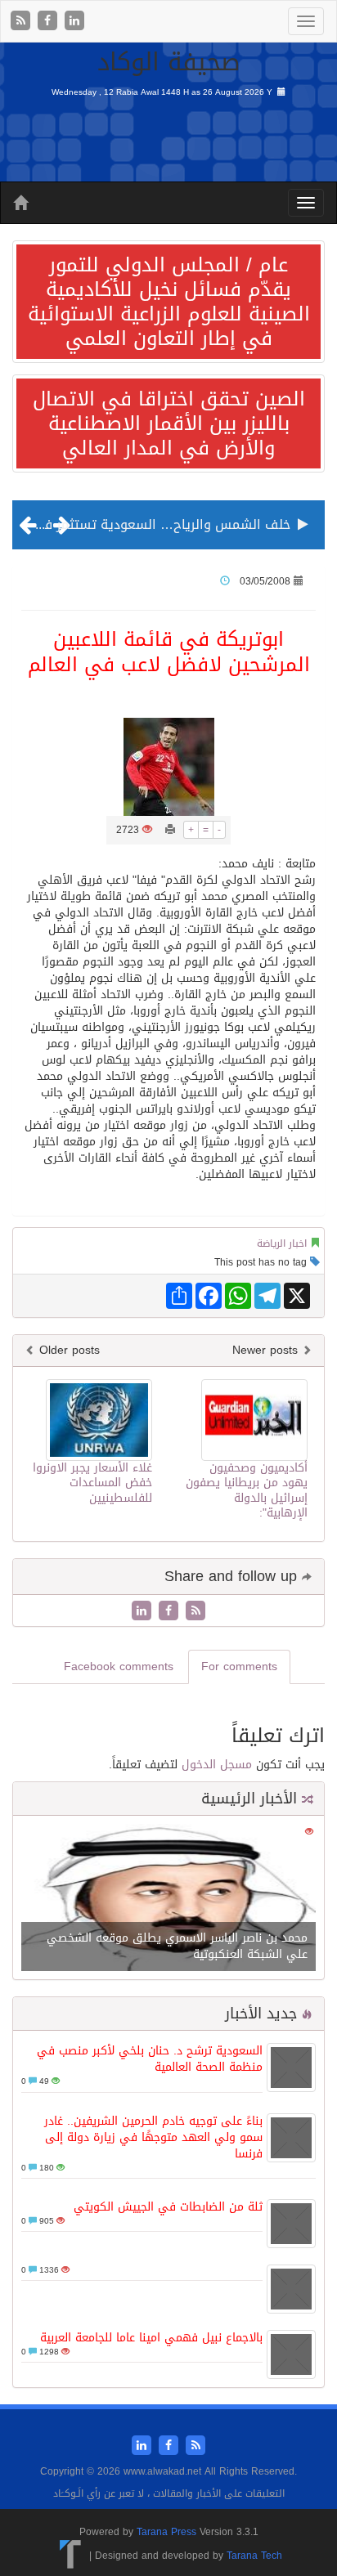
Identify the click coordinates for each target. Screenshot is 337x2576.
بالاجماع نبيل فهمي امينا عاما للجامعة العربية (151, 2338)
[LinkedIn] (74, 22)
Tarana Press (166, 2532)
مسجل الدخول (217, 1765)
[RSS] (22, 22)
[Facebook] (49, 22)
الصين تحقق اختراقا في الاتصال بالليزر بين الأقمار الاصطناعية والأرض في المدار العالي (169, 423)
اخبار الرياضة (282, 1243)
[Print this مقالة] (170, 830)
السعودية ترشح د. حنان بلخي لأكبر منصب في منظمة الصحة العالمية (150, 2059)
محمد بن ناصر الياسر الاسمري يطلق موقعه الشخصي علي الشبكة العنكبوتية (177, 1946)
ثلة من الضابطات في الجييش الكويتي (168, 2207)
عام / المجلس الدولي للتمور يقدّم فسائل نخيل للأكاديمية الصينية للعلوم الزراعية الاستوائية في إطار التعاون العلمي (169, 302)
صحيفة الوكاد (169, 62)
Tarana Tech (254, 2556)
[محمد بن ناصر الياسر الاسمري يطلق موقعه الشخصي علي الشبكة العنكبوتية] (168, 1900)
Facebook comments (119, 1667)
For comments (239, 1667)
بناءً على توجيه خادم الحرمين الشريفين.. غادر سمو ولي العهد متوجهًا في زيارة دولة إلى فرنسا (153, 2137)
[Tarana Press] (71, 2556)
